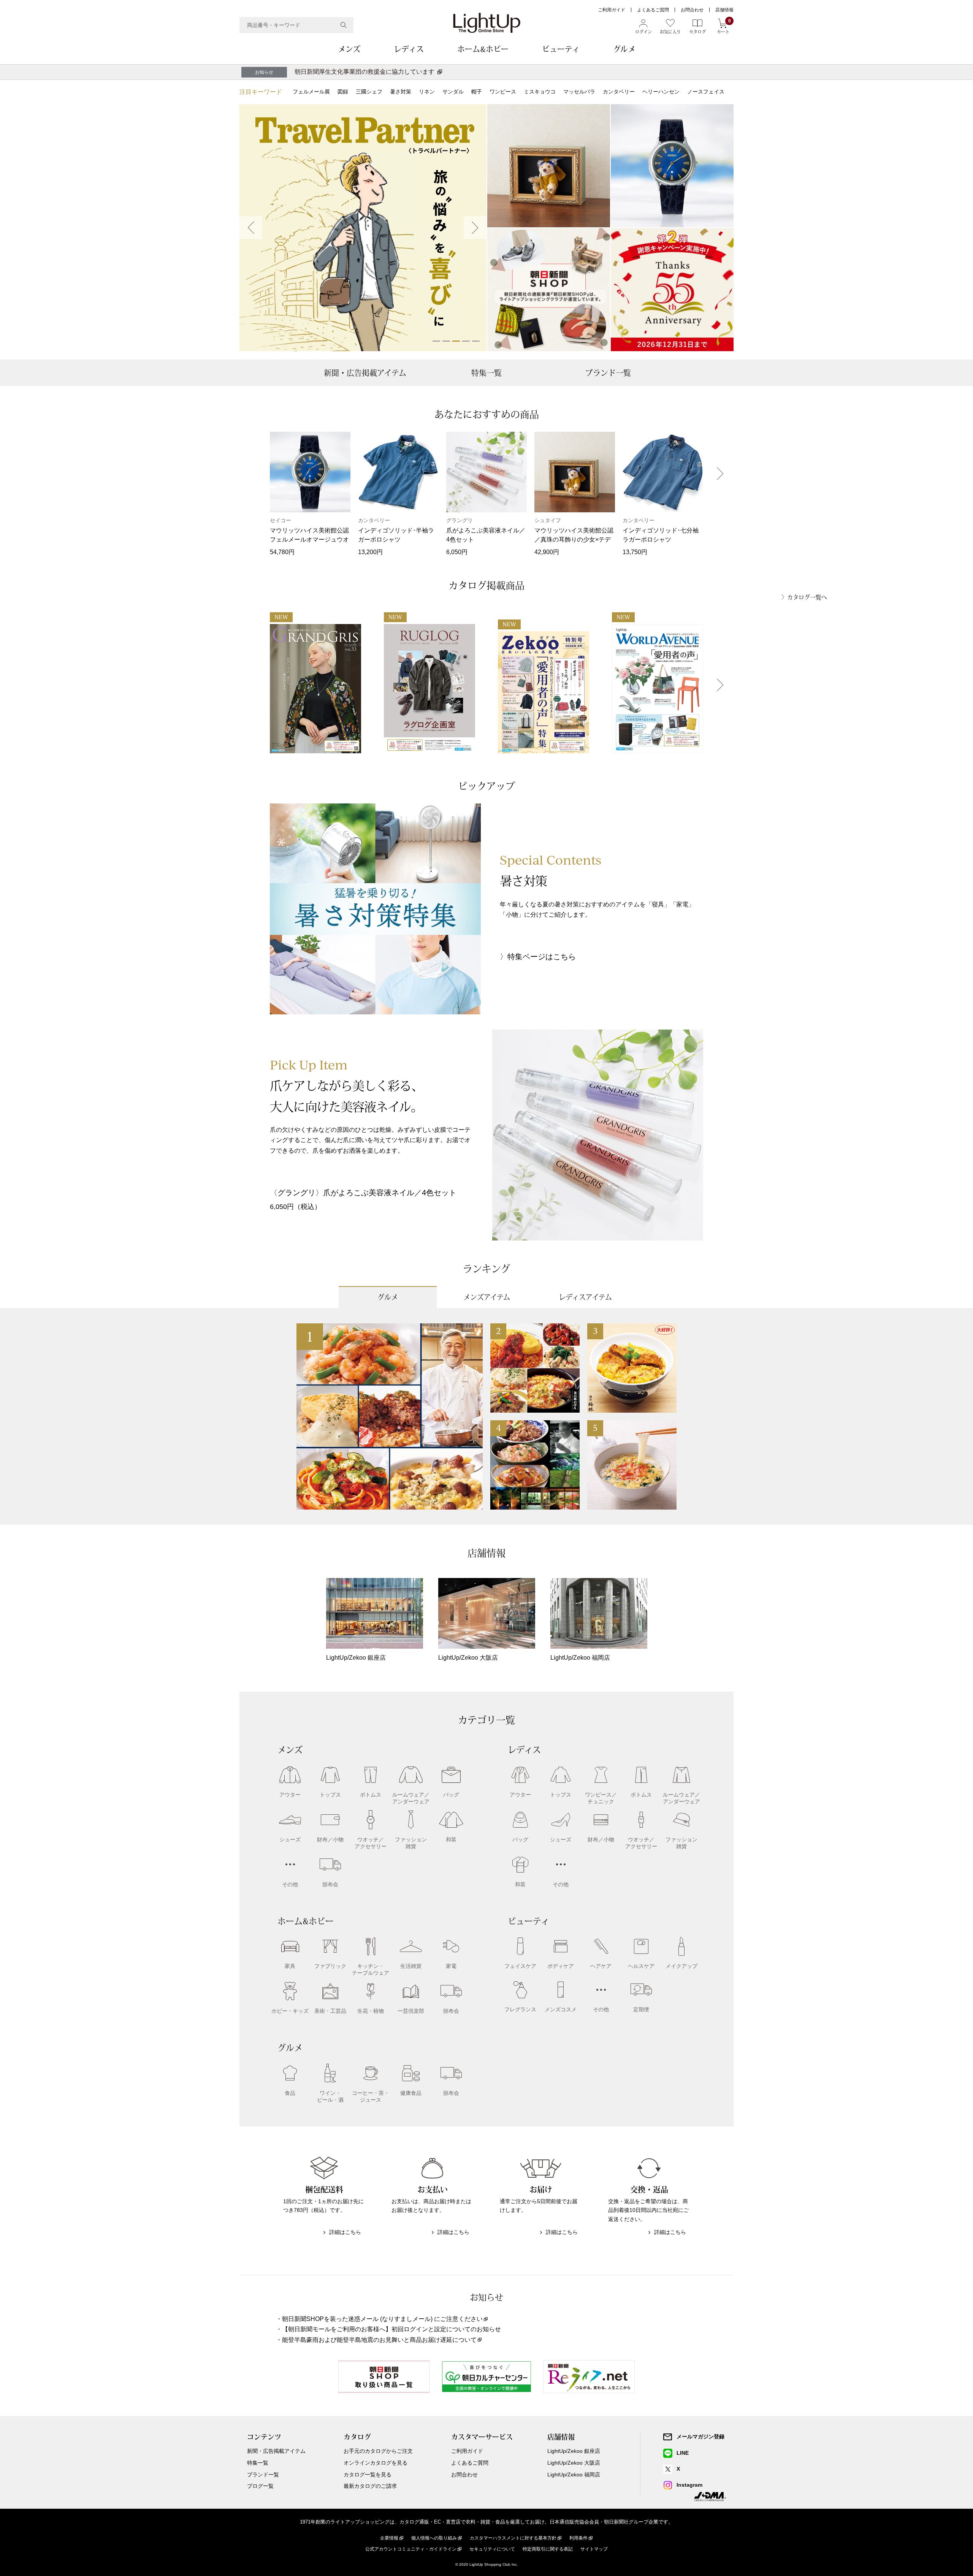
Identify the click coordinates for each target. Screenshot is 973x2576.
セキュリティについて (492, 2549)
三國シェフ (369, 92)
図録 (343, 92)
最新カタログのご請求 (370, 2486)
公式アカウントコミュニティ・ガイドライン (411, 2549)
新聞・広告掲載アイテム (365, 373)
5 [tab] (476, 341)
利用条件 (578, 2538)
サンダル (453, 92)
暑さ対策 (401, 92)
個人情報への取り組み (434, 2538)
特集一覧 (486, 373)
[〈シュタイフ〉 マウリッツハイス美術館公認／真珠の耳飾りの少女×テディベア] (549, 166)
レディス (409, 49)
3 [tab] (456, 341)
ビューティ (561, 49)
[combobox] (296, 25)
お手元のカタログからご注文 (378, 2451)
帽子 (477, 92)
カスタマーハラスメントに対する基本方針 (513, 2538)
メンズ (349, 49)
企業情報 (389, 2538)
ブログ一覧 (260, 2486)
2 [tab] (446, 341)
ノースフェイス (706, 92)
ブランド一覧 (608, 373)
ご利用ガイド (612, 10)
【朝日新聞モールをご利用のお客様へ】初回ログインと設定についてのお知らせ (391, 2329)
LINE (683, 2453)
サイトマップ (594, 2549)
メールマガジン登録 (700, 2437)
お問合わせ (692, 10)
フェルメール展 (311, 92)
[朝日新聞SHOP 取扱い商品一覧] (549, 290)
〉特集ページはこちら (538, 957)
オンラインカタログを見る (376, 2463)
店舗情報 (724, 10)
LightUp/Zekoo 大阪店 (574, 2463)
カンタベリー (619, 92)
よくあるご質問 (653, 10)
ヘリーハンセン (661, 92)
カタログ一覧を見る (368, 2475)
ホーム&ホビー (483, 49)
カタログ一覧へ (807, 597)
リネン (427, 92)
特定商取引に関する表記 (548, 2549)
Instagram (689, 2485)
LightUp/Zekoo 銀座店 (574, 2451)
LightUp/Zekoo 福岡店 (574, 2475)
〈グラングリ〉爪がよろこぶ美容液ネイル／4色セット (363, 1193)
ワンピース (503, 92)
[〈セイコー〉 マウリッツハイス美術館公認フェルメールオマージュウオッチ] (672, 166)
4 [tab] (466, 341)
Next (475, 228)
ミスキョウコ (540, 92)
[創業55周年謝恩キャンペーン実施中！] (672, 290)
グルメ (624, 49)
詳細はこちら (345, 2232)
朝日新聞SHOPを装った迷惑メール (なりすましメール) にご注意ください (382, 2319)
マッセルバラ (579, 92)
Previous (251, 228)
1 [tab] (436, 341)
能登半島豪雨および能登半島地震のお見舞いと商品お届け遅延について (379, 2340)
